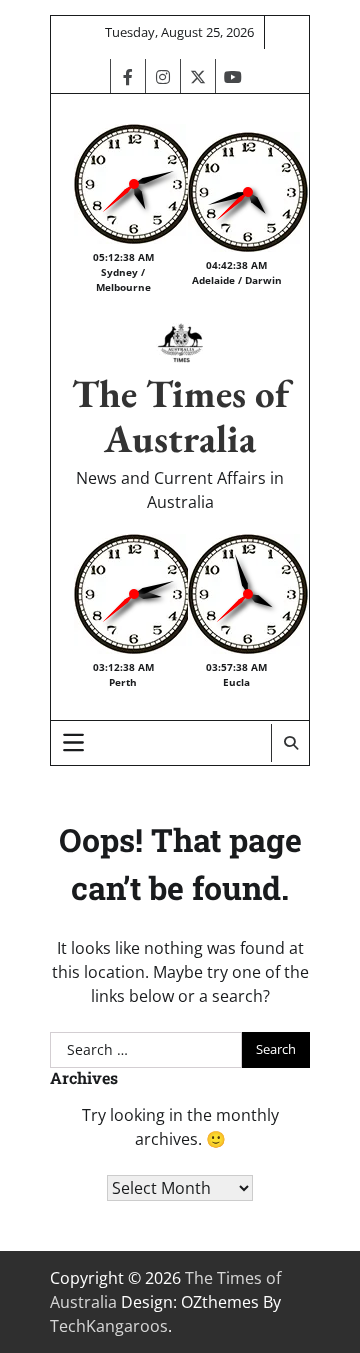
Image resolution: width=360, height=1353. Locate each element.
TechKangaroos (109, 1326)
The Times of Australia (180, 416)
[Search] (290, 743)
